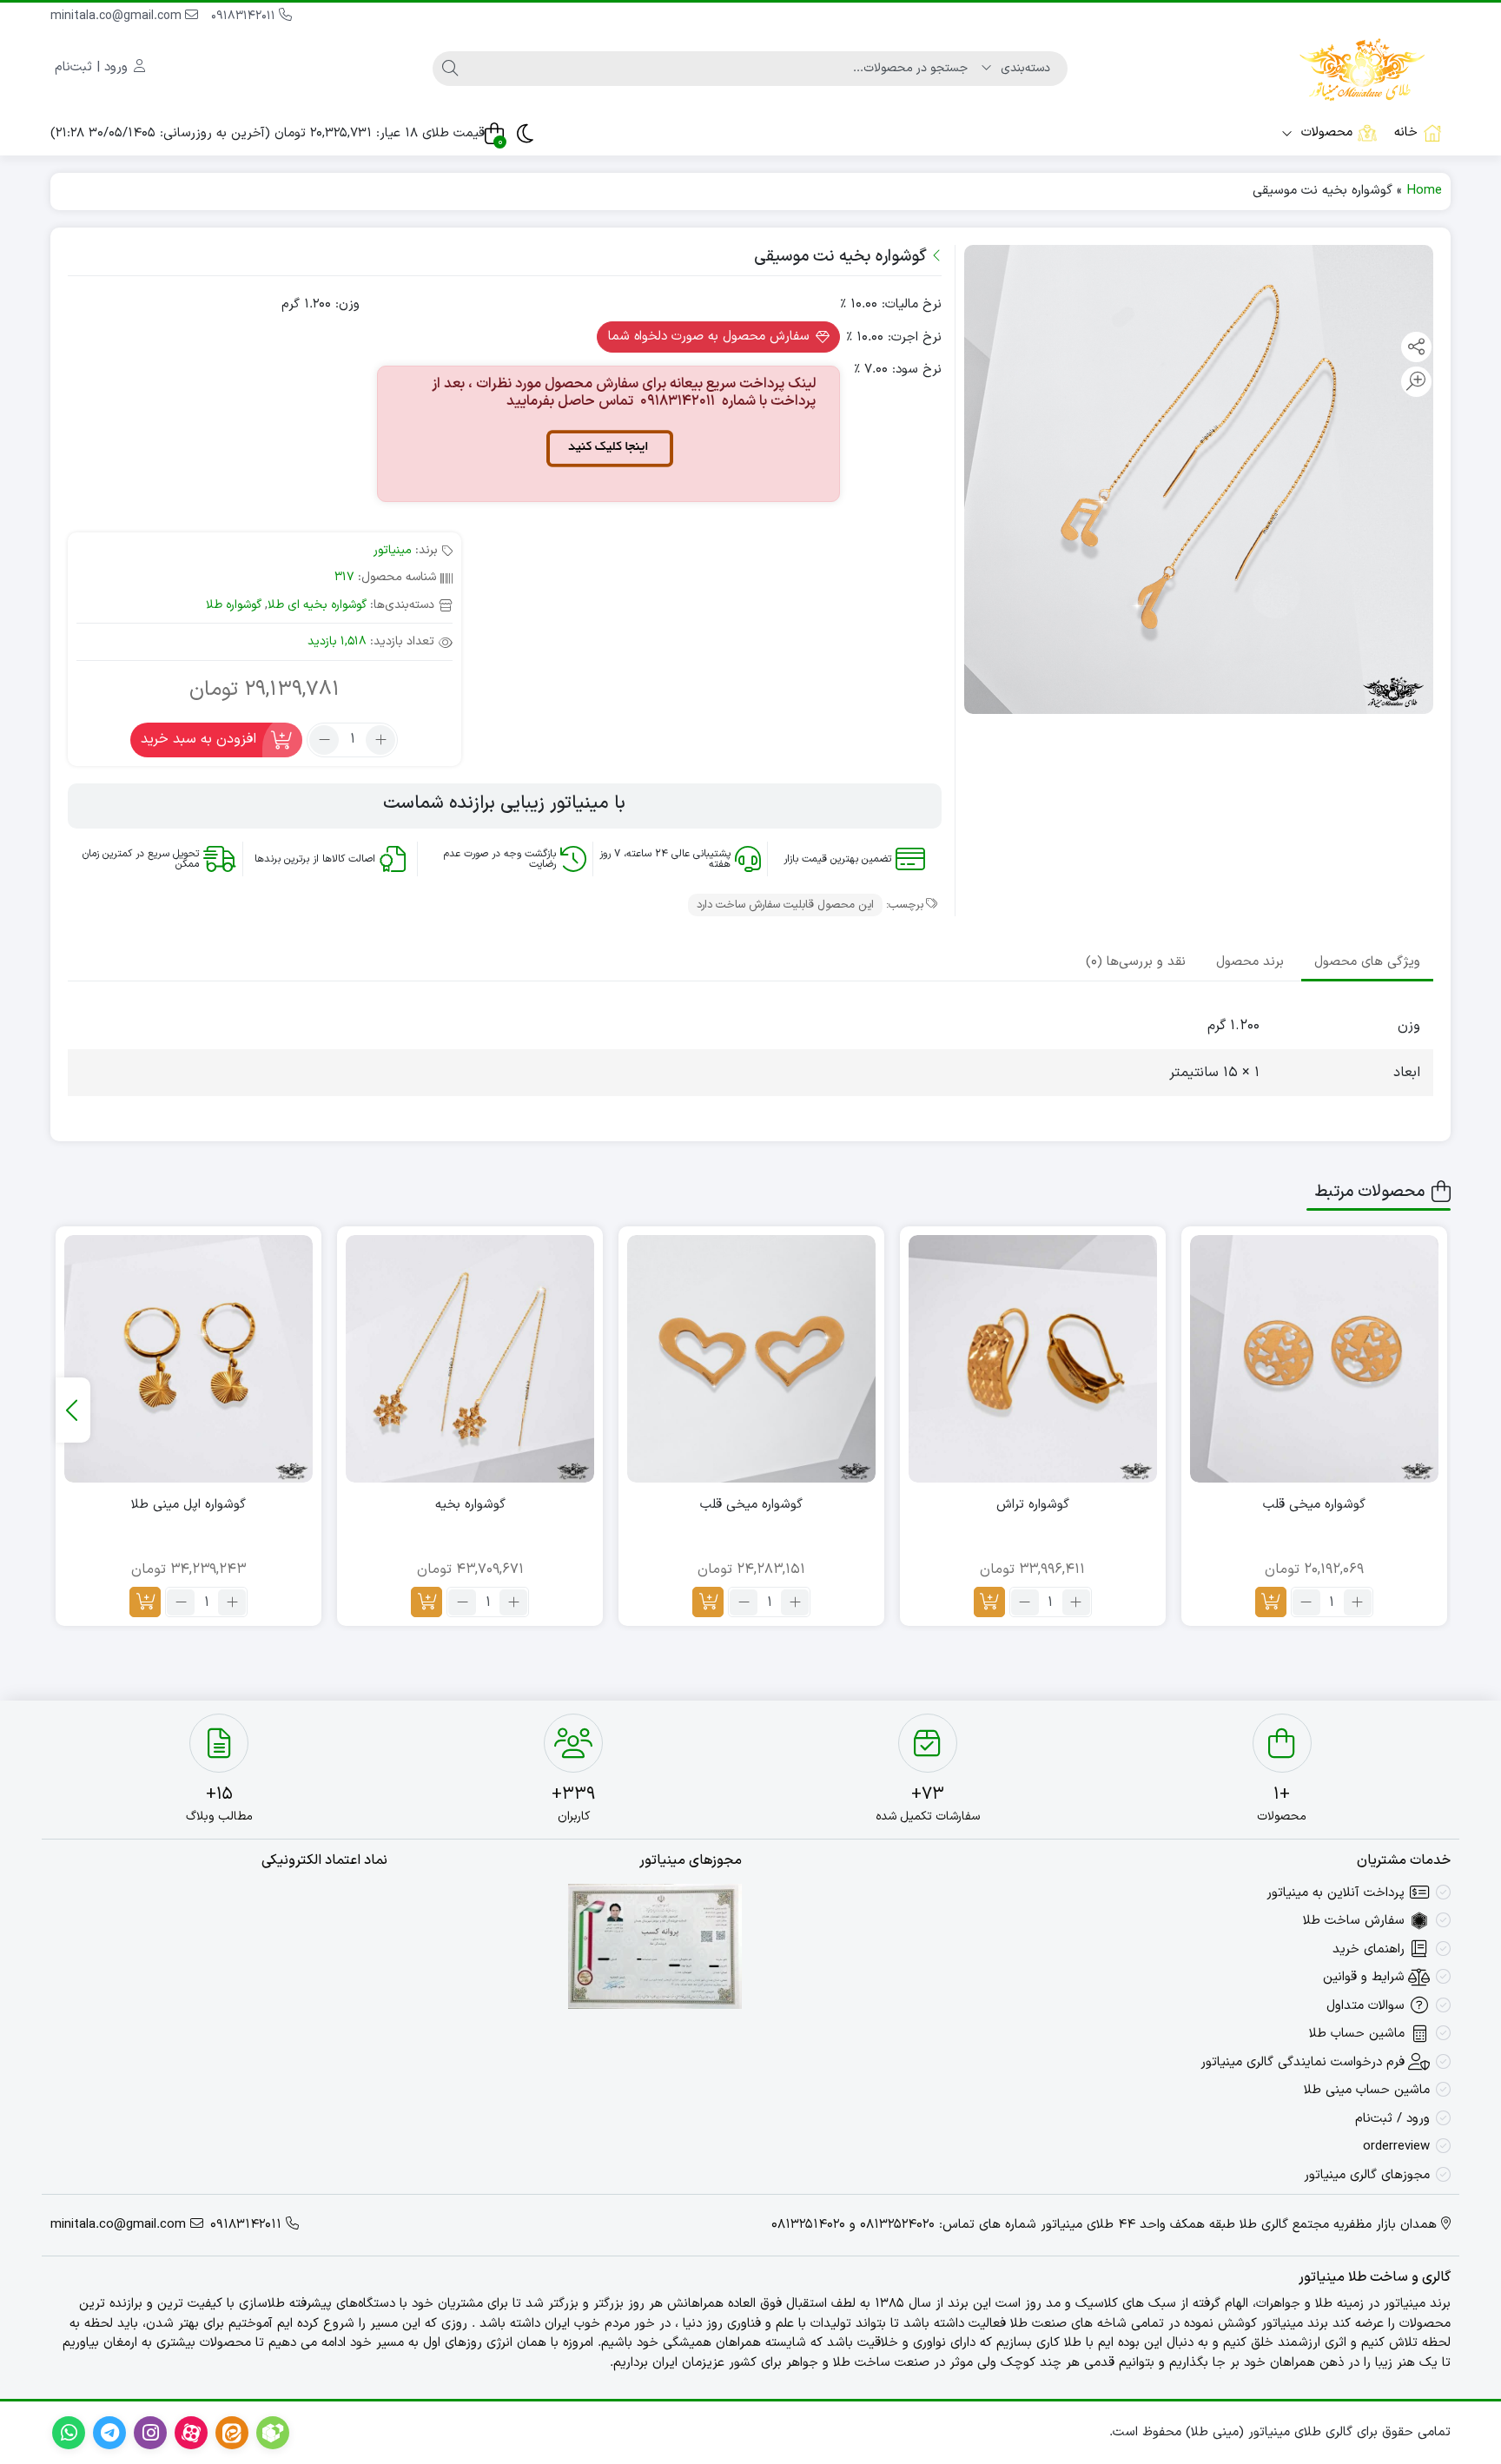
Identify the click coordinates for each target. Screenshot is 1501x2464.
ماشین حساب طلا (1357, 2034)
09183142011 (245, 16)
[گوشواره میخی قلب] (1314, 1359)
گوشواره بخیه (470, 1505)
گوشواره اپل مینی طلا (188, 1505)
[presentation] (73, 1410)
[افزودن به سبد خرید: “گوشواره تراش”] (989, 1602)
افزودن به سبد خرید (198, 739)
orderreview (1396, 2147)
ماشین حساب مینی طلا (1367, 2090)
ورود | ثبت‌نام (93, 67)
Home (1424, 191)
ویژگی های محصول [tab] (1367, 962)
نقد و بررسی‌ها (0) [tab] (1136, 962)
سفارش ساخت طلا (1354, 1921)
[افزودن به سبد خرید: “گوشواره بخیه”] (426, 1602)
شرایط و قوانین (1364, 1977)
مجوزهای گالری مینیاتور (1367, 2175)
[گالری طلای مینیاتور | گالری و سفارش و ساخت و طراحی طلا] (1362, 68)
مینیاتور (393, 550)
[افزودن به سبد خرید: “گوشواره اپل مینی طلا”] (145, 1602)
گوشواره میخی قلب (1314, 1505)
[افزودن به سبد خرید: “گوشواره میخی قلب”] (1271, 1602)
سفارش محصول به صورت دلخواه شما (711, 337)
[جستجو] (450, 69)
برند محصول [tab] (1250, 962)
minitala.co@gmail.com (118, 16)
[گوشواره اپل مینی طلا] (188, 1359)
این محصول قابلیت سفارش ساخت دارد (785, 905)
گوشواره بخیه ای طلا (317, 605)
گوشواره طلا (234, 605)
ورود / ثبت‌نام (1392, 2119)
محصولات (1325, 132)
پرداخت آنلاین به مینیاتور (1336, 1893)
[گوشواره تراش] (1033, 1359)
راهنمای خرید (1369, 1949)
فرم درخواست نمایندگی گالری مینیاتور (1303, 2062)
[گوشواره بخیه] (470, 1359)
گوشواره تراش (1033, 1505)
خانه (1406, 132)
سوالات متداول (1365, 2006)
